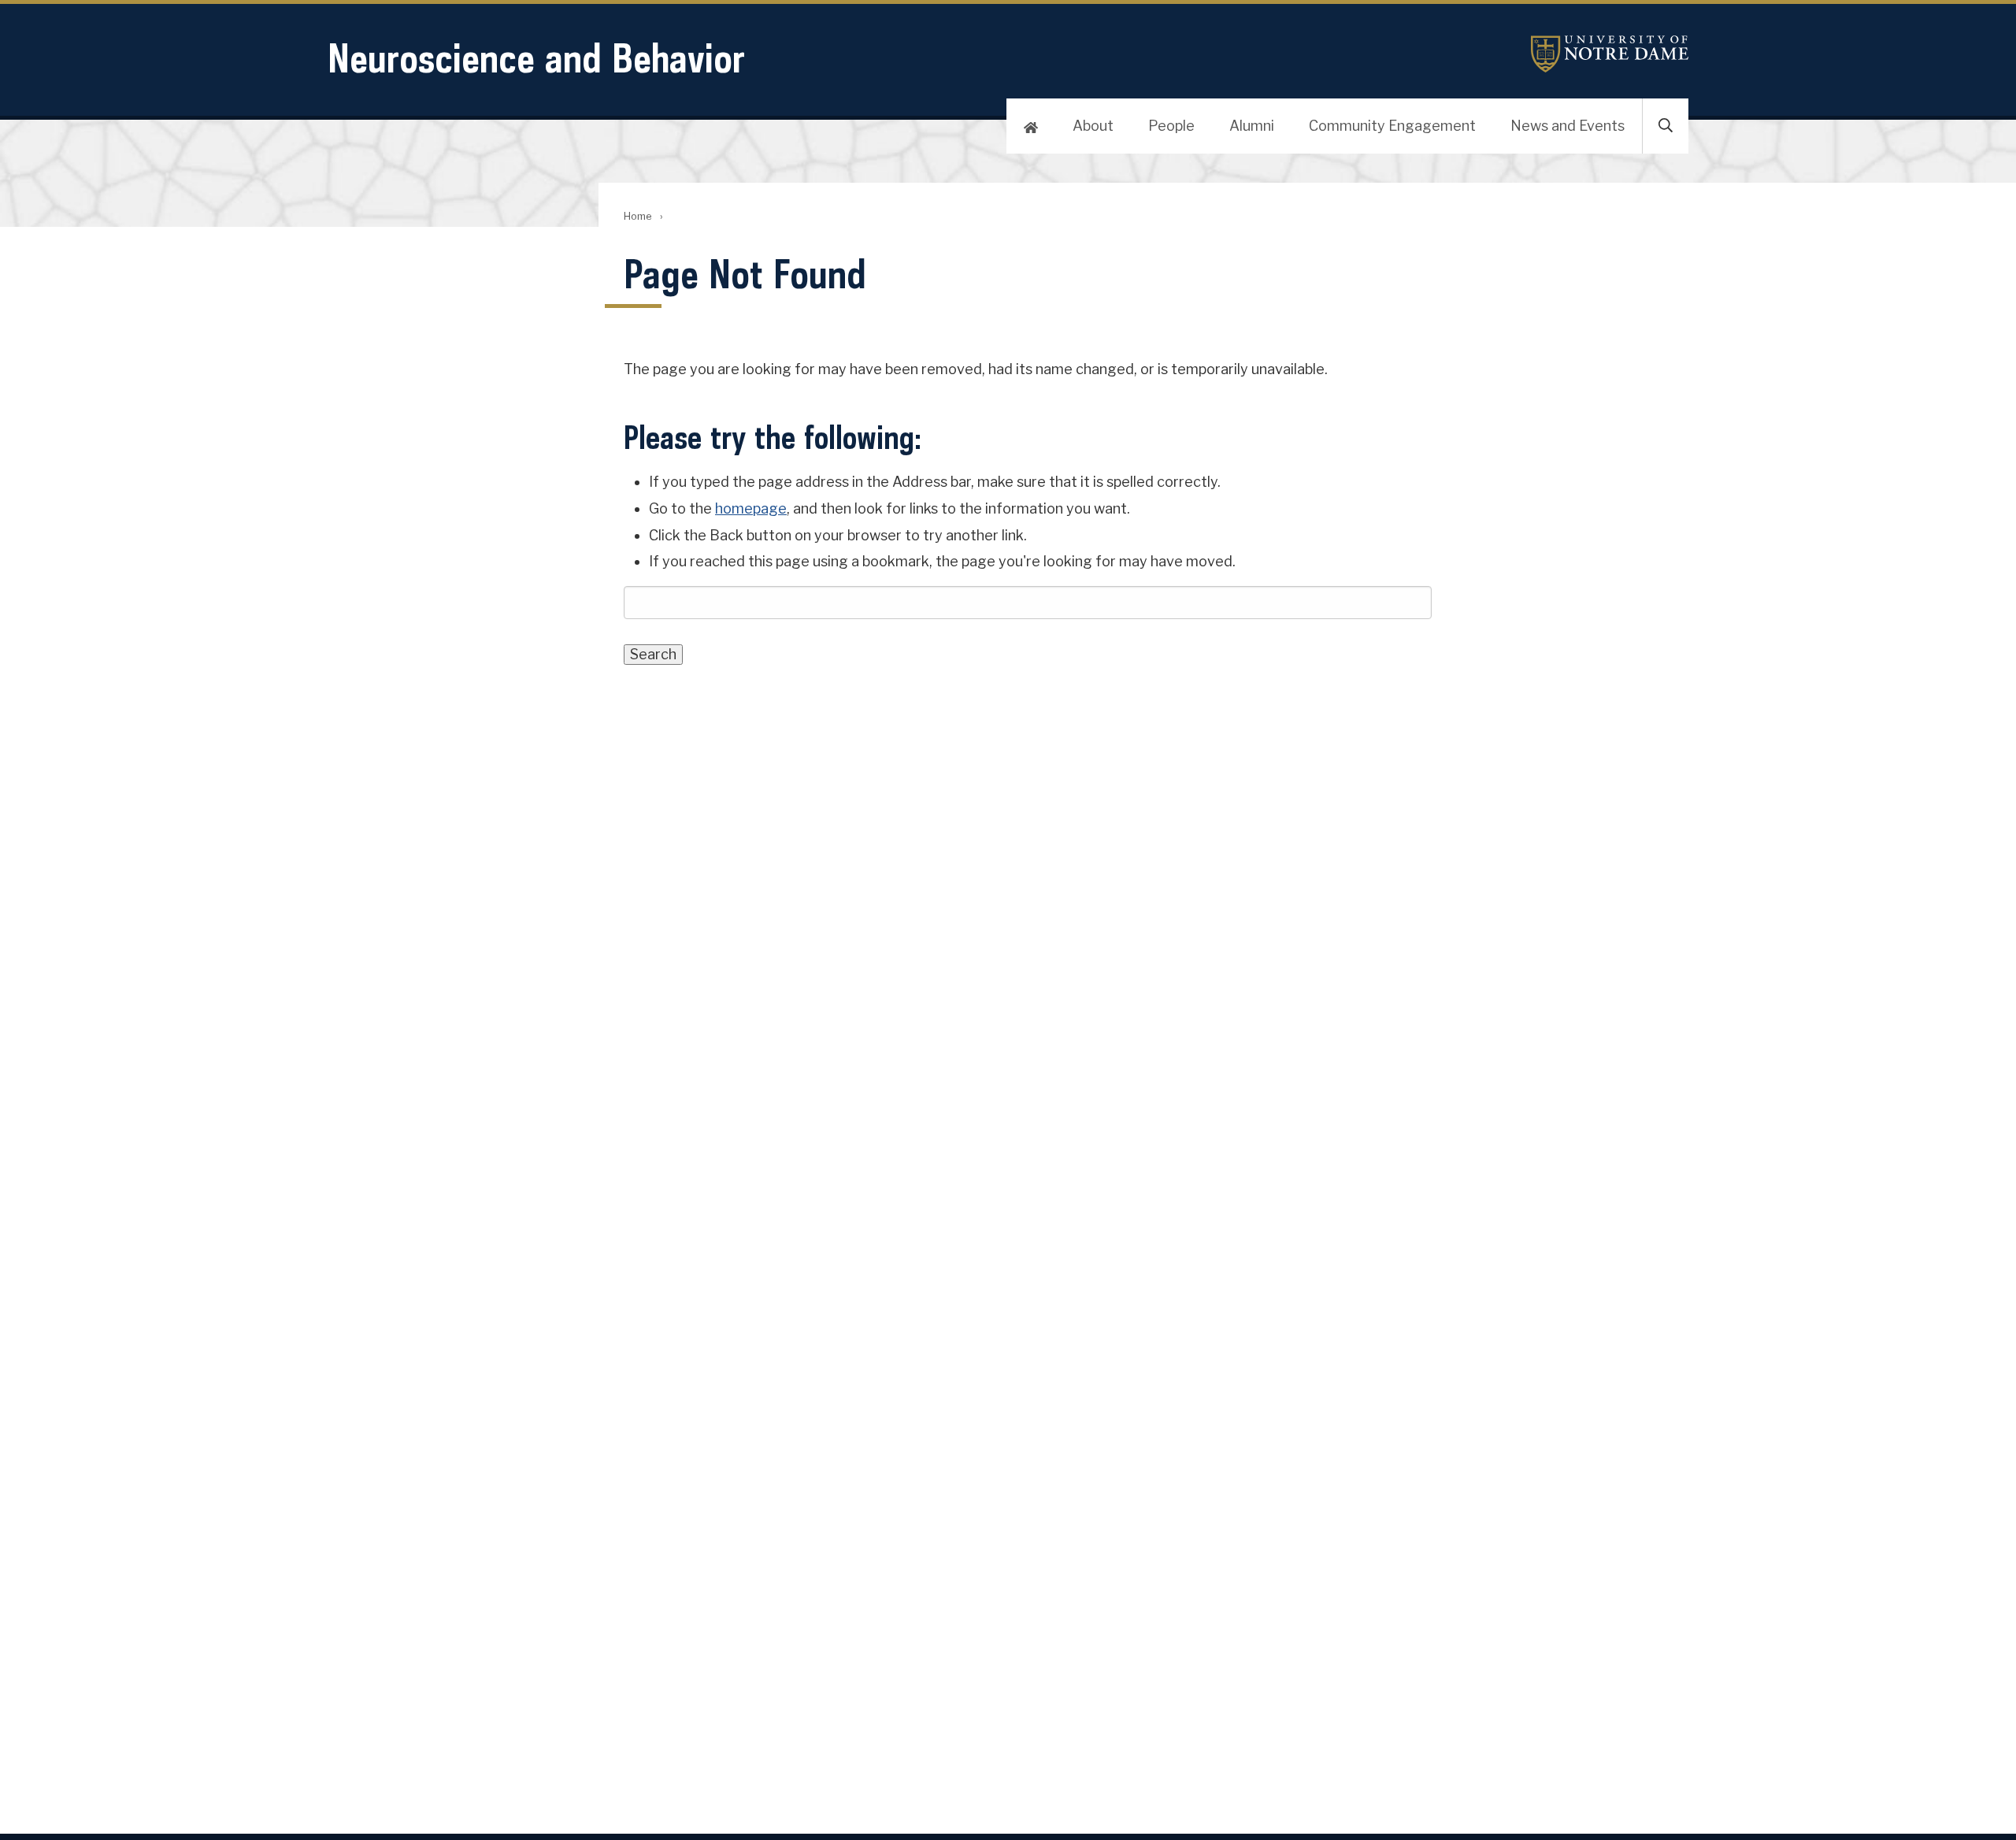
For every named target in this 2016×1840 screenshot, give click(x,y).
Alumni (1252, 126)
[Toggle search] (1666, 126)
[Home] (1031, 126)
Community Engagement (1392, 126)
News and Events (1568, 126)
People (1171, 126)
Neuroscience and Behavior (536, 58)
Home (637, 216)
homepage (751, 508)
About (1093, 126)
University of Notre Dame (1610, 54)
